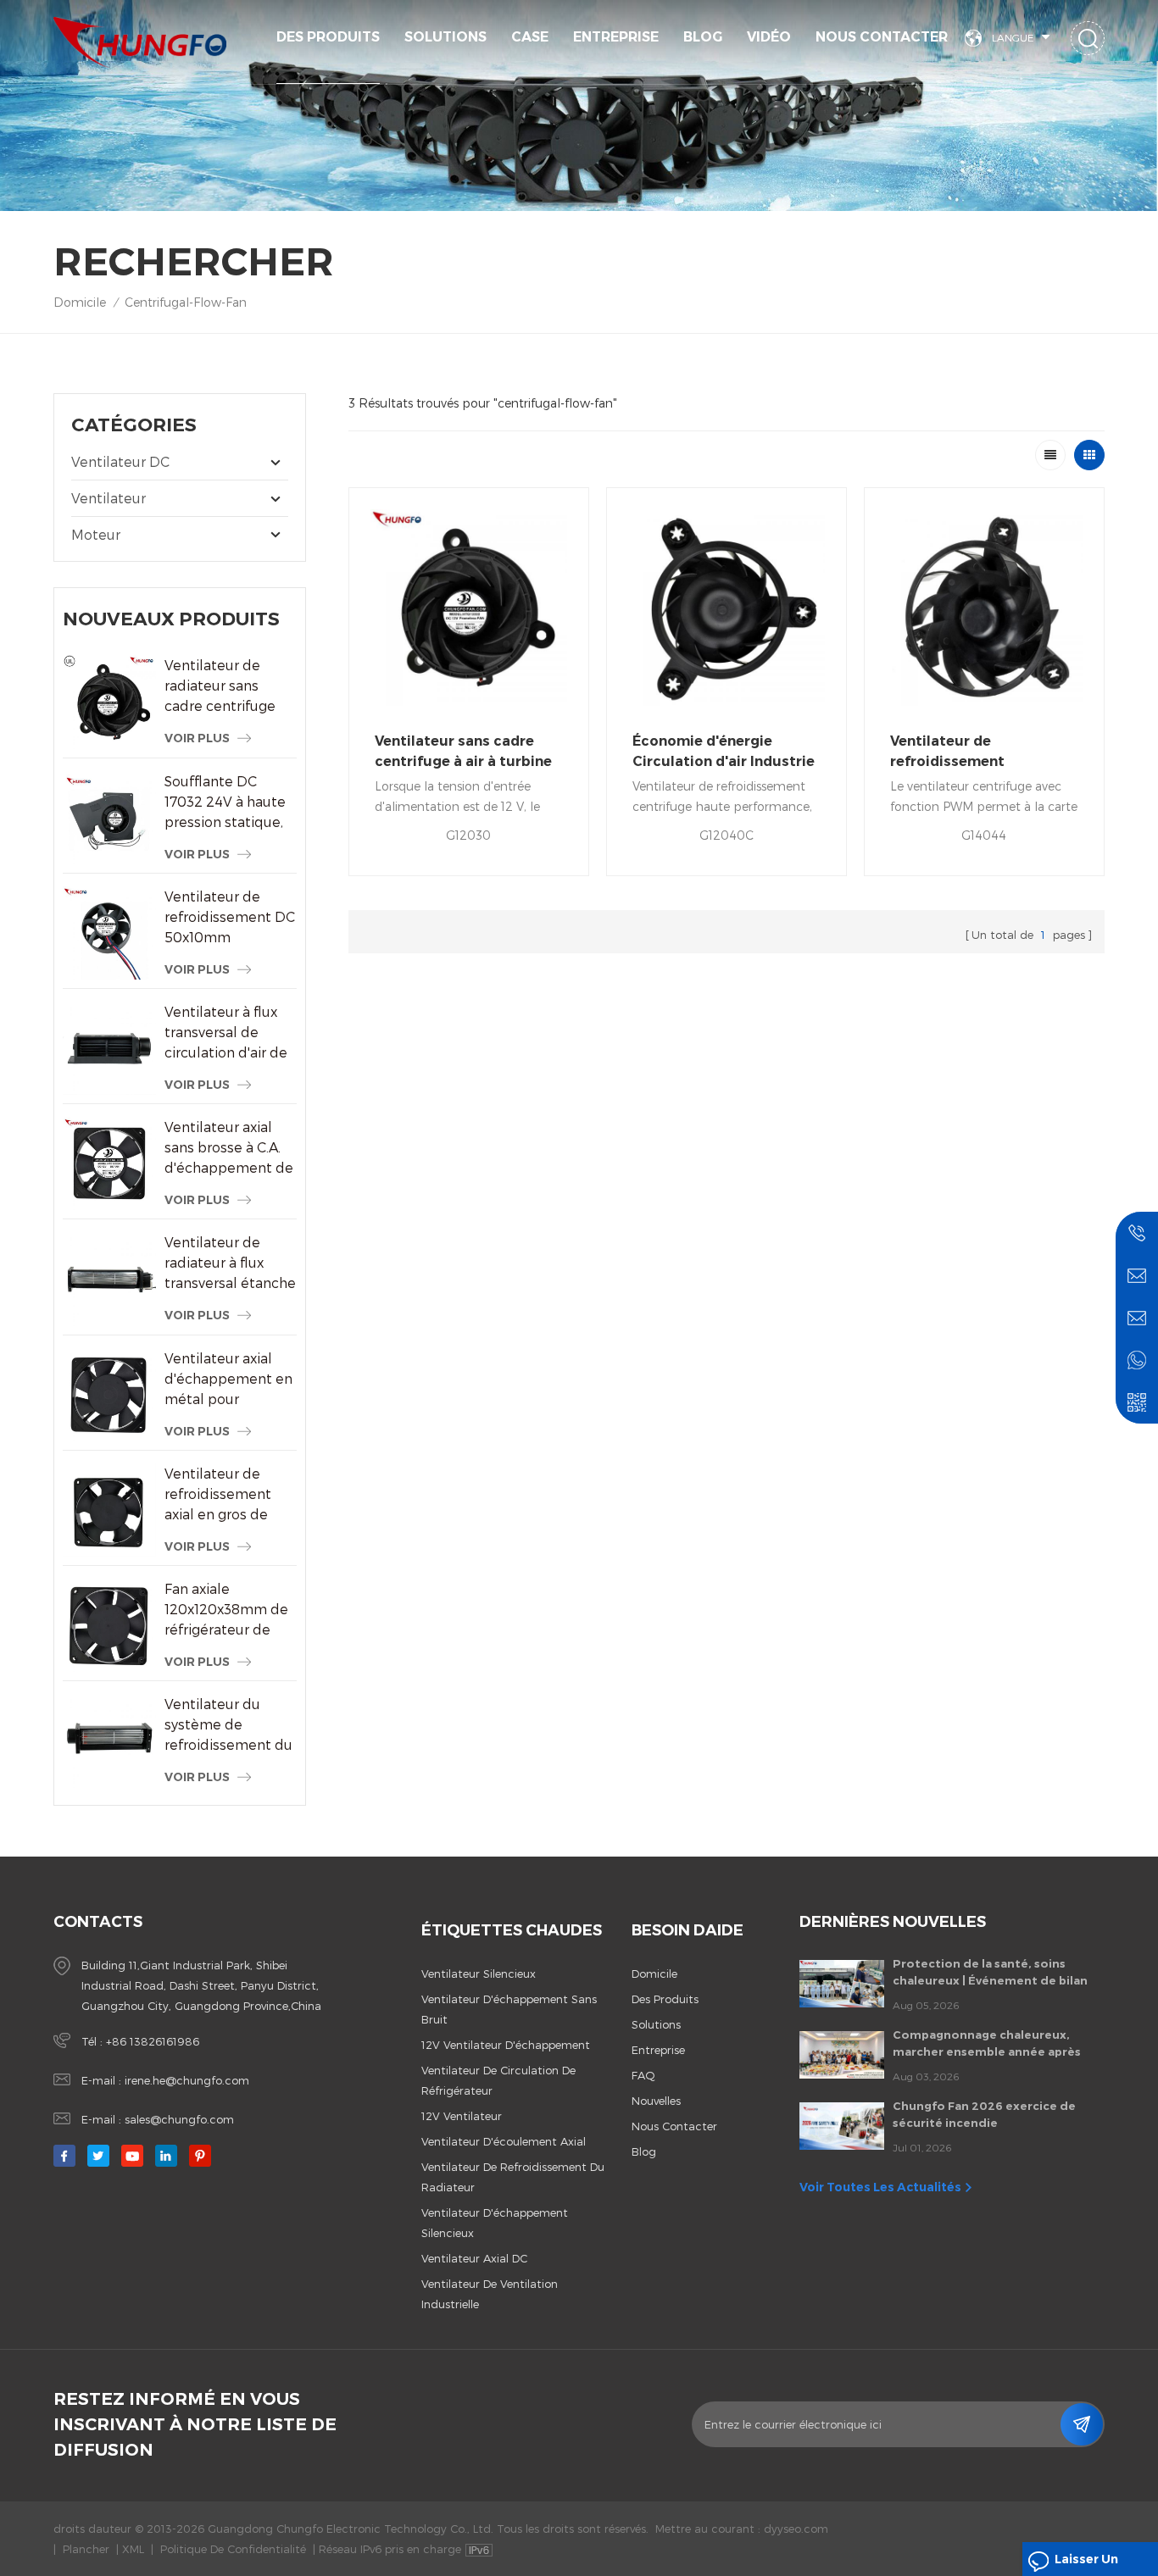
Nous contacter (882, 37)
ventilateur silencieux (479, 1974)
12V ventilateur (462, 2116)
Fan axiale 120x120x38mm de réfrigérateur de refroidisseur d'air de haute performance (226, 1610)
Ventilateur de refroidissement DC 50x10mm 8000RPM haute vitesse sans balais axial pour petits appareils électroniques (230, 918)
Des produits (328, 37)
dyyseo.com (796, 2529)
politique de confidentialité (233, 2549)
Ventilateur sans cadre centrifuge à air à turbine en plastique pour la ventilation (463, 752)
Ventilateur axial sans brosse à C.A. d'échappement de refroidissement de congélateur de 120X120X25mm (229, 1148)
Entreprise (616, 37)
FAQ (643, 2075)
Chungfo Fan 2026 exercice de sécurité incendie (984, 2114)
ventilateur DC (120, 461)
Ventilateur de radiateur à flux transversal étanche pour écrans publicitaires (230, 1263)
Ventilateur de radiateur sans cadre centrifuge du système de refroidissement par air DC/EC (220, 686)
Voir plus (197, 738)
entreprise (658, 2050)
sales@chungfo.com (179, 2119)
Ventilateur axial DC (474, 2258)
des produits (665, 1999)
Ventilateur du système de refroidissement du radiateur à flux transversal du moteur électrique (228, 1725)
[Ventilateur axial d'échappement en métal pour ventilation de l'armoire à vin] (109, 1395)
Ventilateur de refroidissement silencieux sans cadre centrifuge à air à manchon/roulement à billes (969, 752)
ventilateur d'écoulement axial (504, 2141)
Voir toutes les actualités (880, 2187)
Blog (703, 37)
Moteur (96, 534)
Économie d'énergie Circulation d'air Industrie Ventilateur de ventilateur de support (724, 752)
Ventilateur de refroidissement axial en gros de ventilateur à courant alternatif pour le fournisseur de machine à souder (227, 1495)
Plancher (86, 2549)
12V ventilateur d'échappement (506, 2045)
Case (530, 37)
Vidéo (769, 37)
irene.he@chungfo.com (187, 2080)
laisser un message (1086, 2564)
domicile (654, 1974)
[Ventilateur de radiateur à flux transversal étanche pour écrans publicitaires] (109, 1279)
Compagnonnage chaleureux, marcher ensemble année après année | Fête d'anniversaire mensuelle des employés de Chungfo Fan (987, 2044)
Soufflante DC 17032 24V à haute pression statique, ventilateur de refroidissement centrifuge (225, 802)
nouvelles (656, 2101)
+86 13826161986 (153, 2041)
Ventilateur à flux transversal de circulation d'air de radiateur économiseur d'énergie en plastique (226, 1033)
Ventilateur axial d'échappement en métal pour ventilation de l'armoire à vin (228, 1380)
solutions (445, 37)
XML (133, 2549)
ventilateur (109, 498)
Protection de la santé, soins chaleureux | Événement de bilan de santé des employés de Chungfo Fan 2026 (990, 1973)
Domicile (80, 302)
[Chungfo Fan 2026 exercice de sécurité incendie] (842, 2126)
